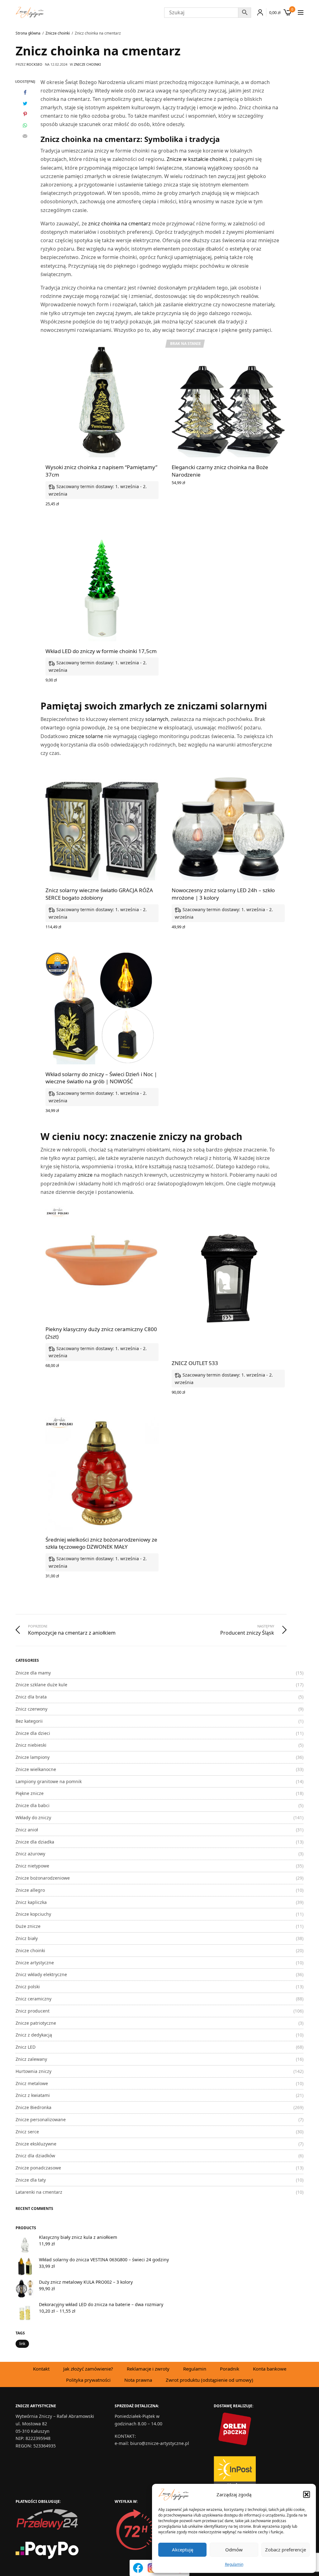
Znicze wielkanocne (36, 1769)
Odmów (234, 2550)
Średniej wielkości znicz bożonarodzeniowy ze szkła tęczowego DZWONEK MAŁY (101, 1543)
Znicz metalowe (32, 2083)
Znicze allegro (30, 1890)
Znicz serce (27, 2132)
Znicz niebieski (31, 1745)
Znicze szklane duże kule (41, 1685)
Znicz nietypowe (32, 1866)
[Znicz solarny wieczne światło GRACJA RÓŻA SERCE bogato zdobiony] (102, 824)
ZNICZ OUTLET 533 (195, 1363)
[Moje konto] (259, 12)
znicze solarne (86, 736)
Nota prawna (138, 2380)
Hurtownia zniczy (33, 2071)
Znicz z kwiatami (33, 2095)
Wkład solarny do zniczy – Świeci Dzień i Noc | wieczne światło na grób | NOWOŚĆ (101, 1078)
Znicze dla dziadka (35, 1842)
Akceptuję (183, 2550)
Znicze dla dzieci (33, 1733)
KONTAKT (125, 2436)
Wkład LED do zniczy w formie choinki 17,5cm (101, 651)
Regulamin (234, 2564)
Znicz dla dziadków (35, 2156)
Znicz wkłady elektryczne (41, 1974)
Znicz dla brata (31, 1697)
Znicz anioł (27, 1830)
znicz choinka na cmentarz (119, 224)
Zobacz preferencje (286, 2550)
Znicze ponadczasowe (38, 2168)
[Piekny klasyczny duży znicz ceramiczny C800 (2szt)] (102, 1263)
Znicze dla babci (33, 1805)
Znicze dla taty (31, 2180)
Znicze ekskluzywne (36, 2144)
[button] (307, 2494)
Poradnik (230, 2369)
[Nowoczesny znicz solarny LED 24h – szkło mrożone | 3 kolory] (228, 824)
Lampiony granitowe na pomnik (49, 1781)
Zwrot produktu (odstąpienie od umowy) (209, 2380)
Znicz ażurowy (30, 1854)
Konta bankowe (270, 2369)
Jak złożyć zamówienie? (88, 2369)
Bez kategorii (29, 1721)
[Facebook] (138, 2568)
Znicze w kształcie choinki (197, 159)
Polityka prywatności (88, 2380)
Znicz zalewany (31, 2059)
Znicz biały (27, 1938)
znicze (85, 1175)
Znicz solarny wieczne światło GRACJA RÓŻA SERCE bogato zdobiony (99, 894)
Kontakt (41, 2369)
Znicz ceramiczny (33, 1999)
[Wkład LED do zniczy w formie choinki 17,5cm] (102, 585)
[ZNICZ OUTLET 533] (228, 1280)
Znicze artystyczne (35, 1963)
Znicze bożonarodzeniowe (43, 1878)
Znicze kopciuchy (33, 1914)
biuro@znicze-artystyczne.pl (160, 2443)
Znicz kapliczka (31, 1902)
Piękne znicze (30, 1793)
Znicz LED (26, 2047)
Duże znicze (28, 1926)
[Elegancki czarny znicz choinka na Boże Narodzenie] (228, 401)
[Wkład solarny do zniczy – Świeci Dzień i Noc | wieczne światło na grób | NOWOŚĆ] (102, 1008)
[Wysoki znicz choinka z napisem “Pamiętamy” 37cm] (102, 401)
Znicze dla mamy (33, 1673)
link (22, 2344)
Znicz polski (28, 1987)
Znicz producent (33, 2011)
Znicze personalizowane (41, 2119)
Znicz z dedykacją (34, 2035)
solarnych (157, 719)
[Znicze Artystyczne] (30, 12)
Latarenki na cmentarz (39, 2192)
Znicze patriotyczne (36, 2023)
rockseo (34, 64)
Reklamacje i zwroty (148, 2369)
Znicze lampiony (33, 1757)
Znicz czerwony (31, 1709)
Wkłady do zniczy (33, 1818)
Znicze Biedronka (33, 2107)
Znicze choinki (87, 64)
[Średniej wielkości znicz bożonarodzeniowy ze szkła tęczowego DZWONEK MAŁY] (102, 1473)
